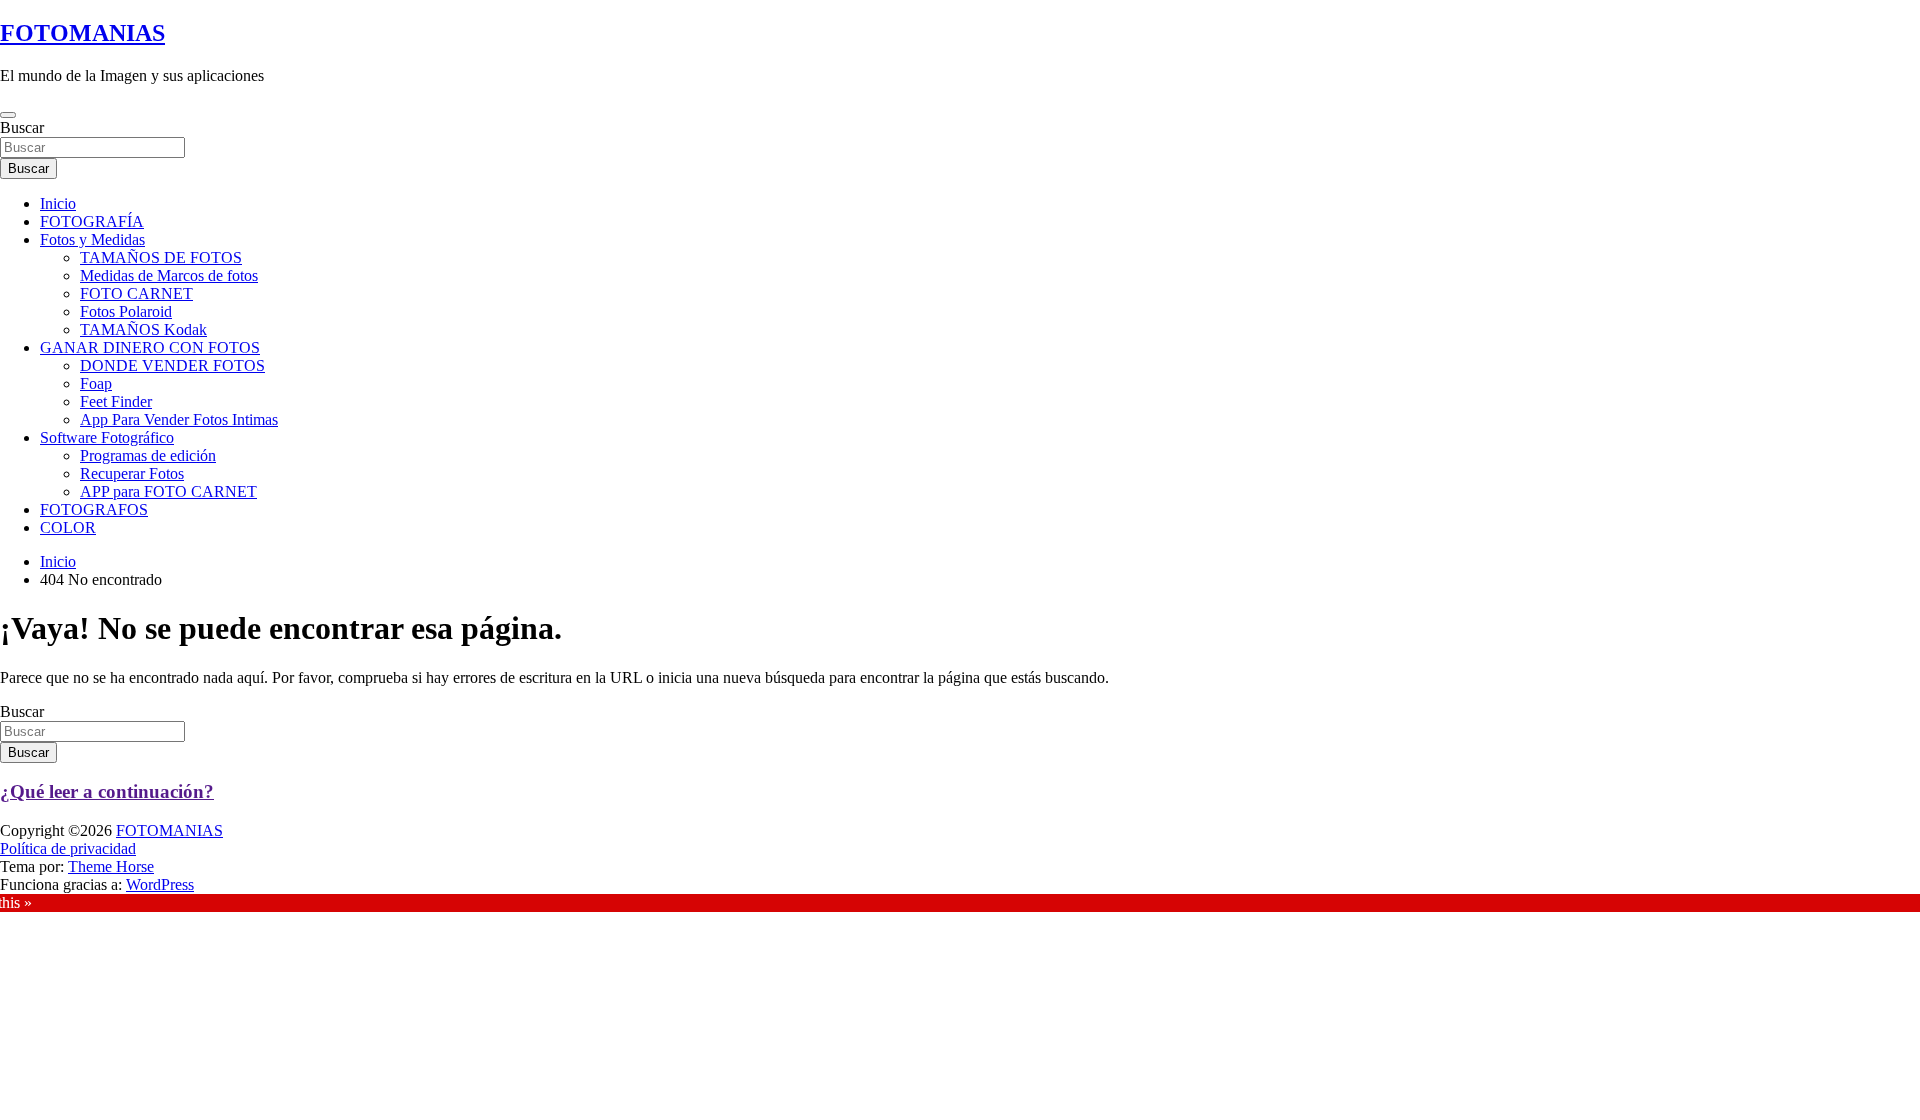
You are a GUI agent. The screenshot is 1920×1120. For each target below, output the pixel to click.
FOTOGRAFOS (94, 509)
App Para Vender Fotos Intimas (179, 419)
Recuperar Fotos (132, 473)
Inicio (58, 203)
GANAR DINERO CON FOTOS (150, 347)
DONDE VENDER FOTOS (172, 365)
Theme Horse (111, 866)
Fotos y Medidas (92, 239)
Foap (96, 383)
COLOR (68, 527)
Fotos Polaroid (126, 311)
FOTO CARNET (136, 293)
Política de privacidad (68, 848)
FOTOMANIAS (82, 33)
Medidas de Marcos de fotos (169, 275)
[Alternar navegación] (8, 115)
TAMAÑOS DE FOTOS (161, 257)
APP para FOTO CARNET (168, 491)
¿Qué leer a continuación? (107, 791)
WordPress (160, 884)
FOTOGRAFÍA (92, 221)
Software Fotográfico (107, 437)
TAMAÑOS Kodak (143, 329)
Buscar (22, 127)
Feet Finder (116, 401)
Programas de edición (148, 455)
